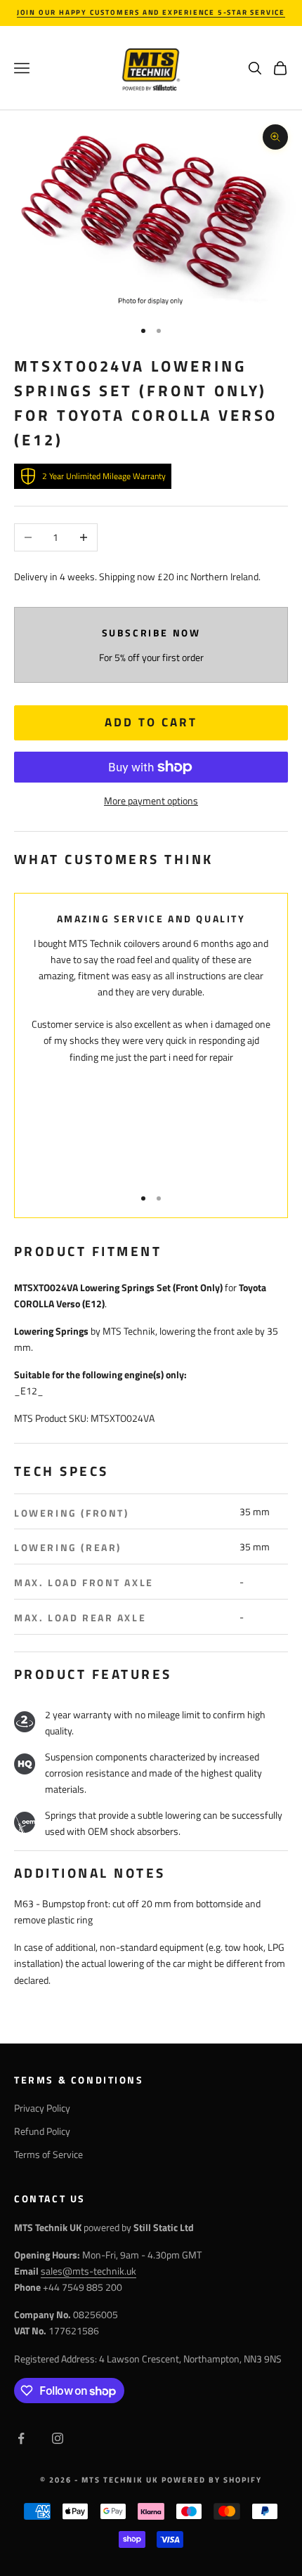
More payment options (151, 800)
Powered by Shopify (212, 2480)
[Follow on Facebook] (21, 2438)
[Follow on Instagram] (58, 2438)
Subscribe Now (151, 633)
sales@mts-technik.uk (88, 2271)
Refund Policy (42, 2131)
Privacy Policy (42, 2108)
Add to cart (151, 722)
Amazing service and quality (151, 919)
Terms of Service (48, 2154)
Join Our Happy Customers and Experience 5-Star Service (151, 12)
